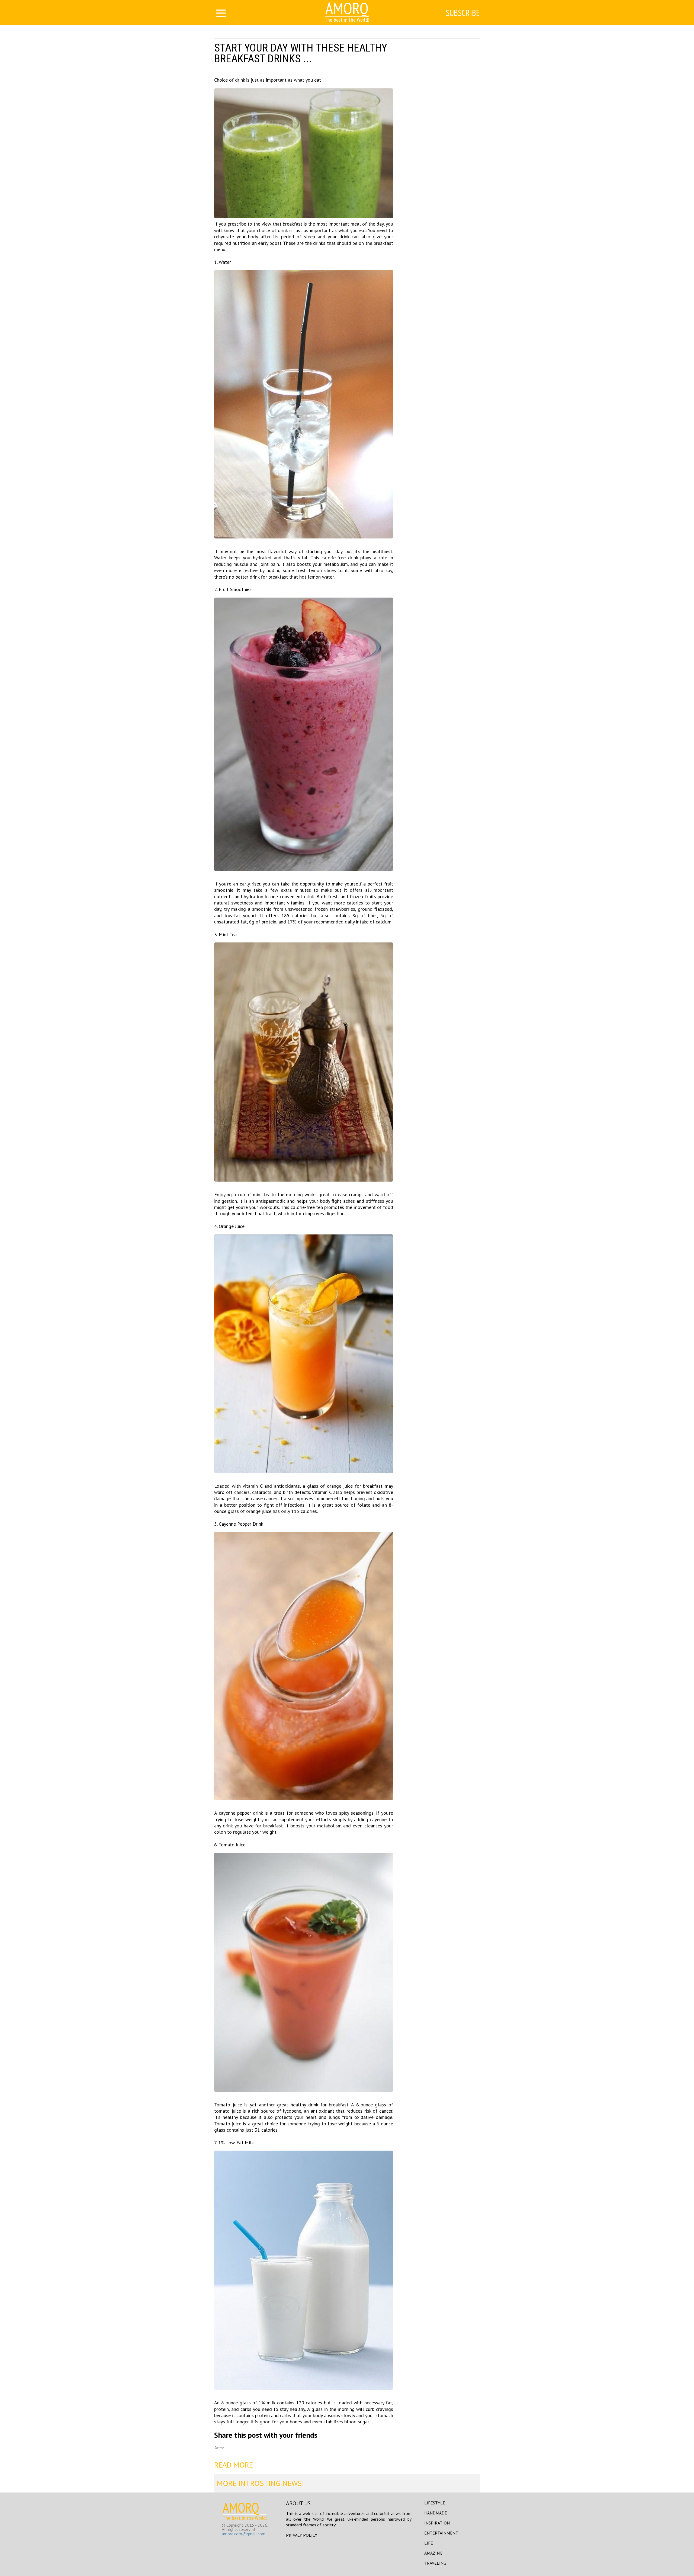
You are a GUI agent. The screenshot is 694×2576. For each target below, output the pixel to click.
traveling (435, 2563)
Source (219, 2448)
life (429, 2543)
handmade (436, 2513)
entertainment (441, 2533)
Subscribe (463, 13)
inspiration (437, 2523)
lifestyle (435, 2503)
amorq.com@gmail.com (244, 2534)
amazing (433, 2553)
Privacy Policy (302, 2535)
